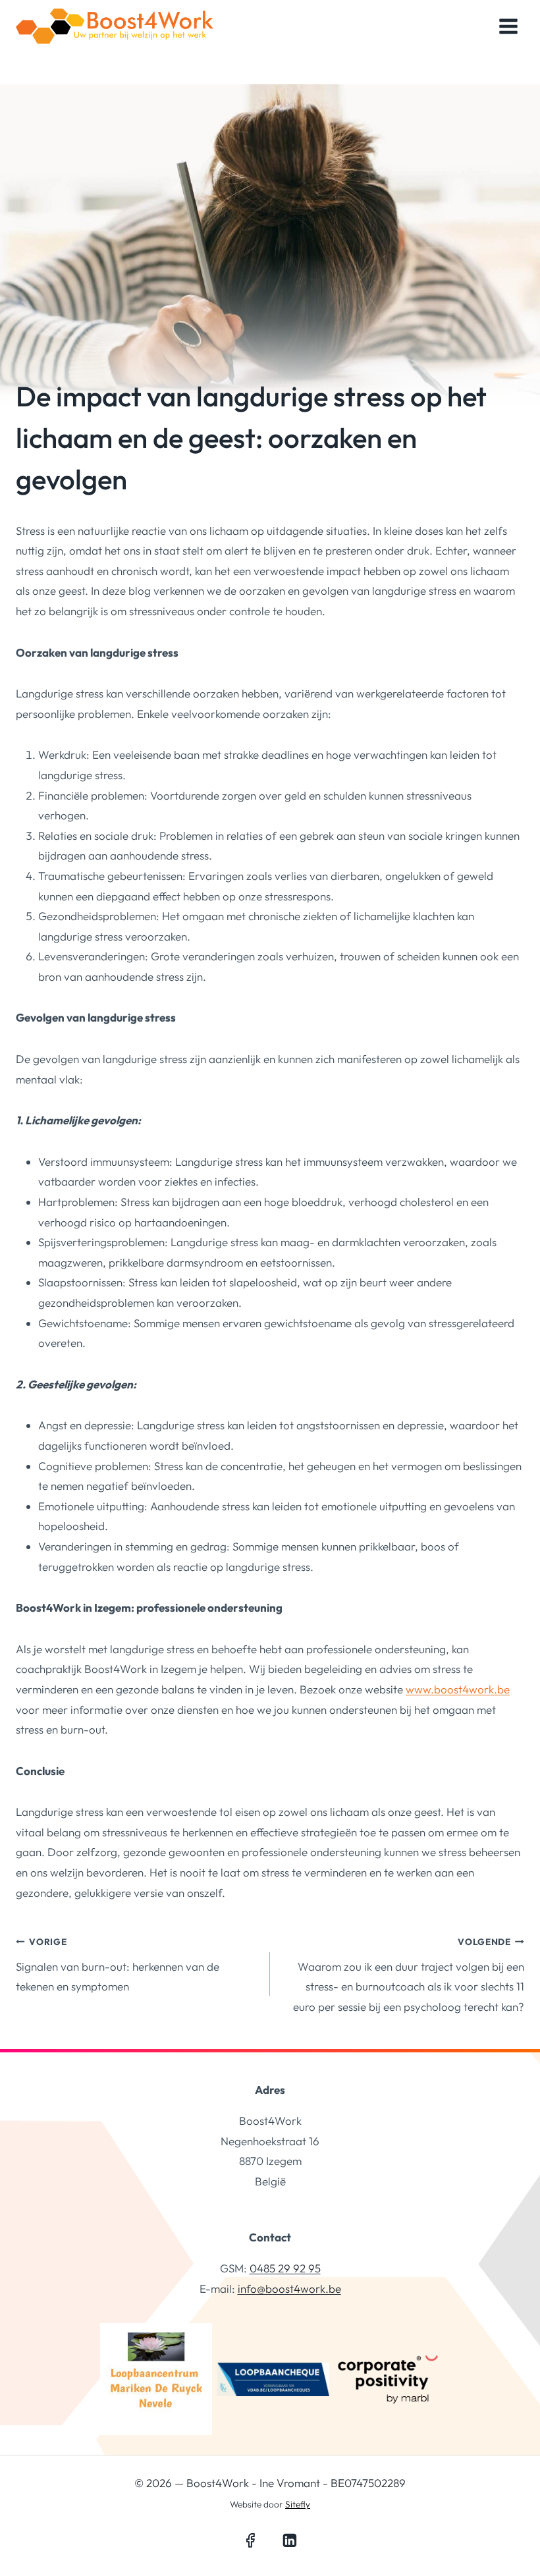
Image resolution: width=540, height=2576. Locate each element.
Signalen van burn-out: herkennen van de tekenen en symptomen (118, 1965)
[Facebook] (250, 2541)
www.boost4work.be (458, 1689)
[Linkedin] (290, 2541)
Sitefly (298, 2504)
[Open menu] (508, 26)
